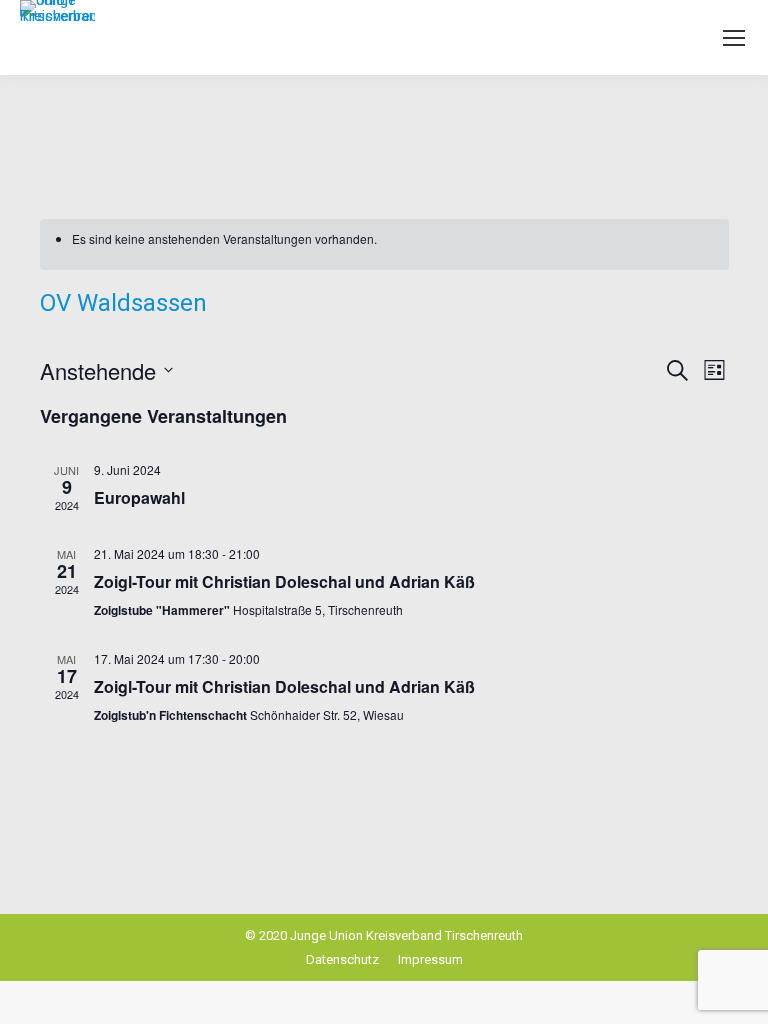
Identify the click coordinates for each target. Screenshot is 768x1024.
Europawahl (139, 497)
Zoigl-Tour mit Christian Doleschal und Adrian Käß (284, 581)
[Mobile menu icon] (734, 38)
